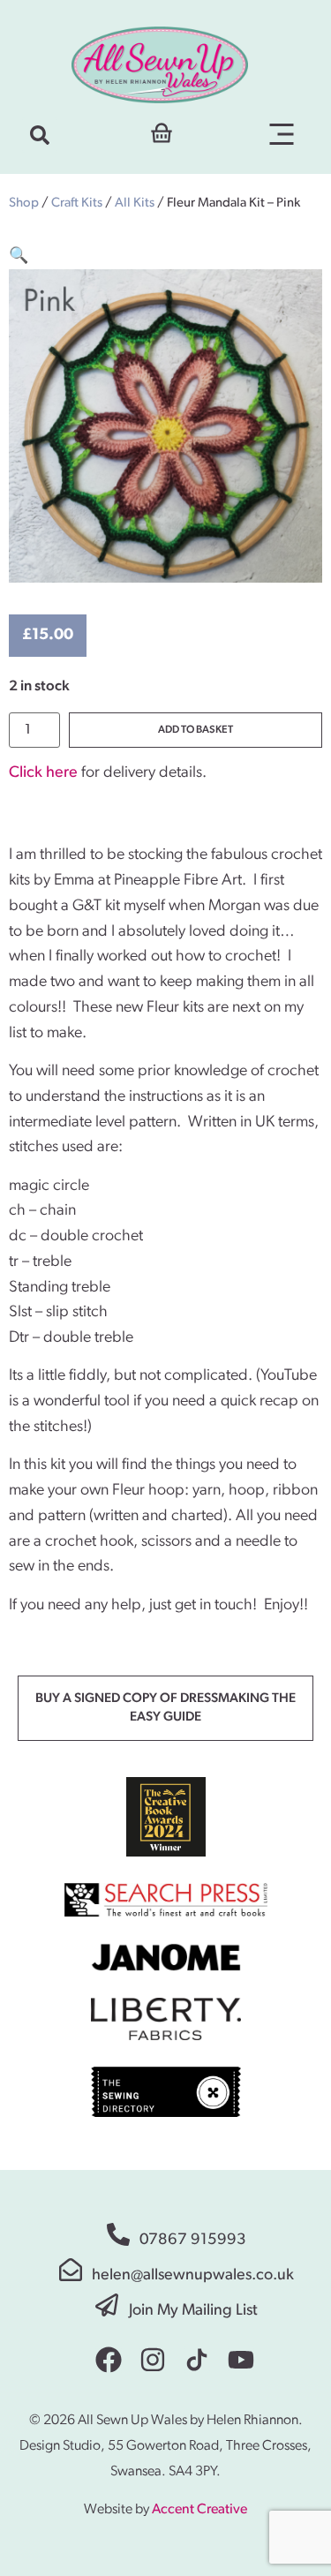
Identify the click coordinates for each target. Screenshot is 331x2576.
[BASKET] (162, 131)
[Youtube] (241, 2360)
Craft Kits (77, 203)
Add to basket (196, 730)
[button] (40, 135)
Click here (43, 773)
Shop (24, 203)
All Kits (135, 203)
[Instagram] (153, 2360)
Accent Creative (199, 2510)
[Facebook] (109, 2360)
